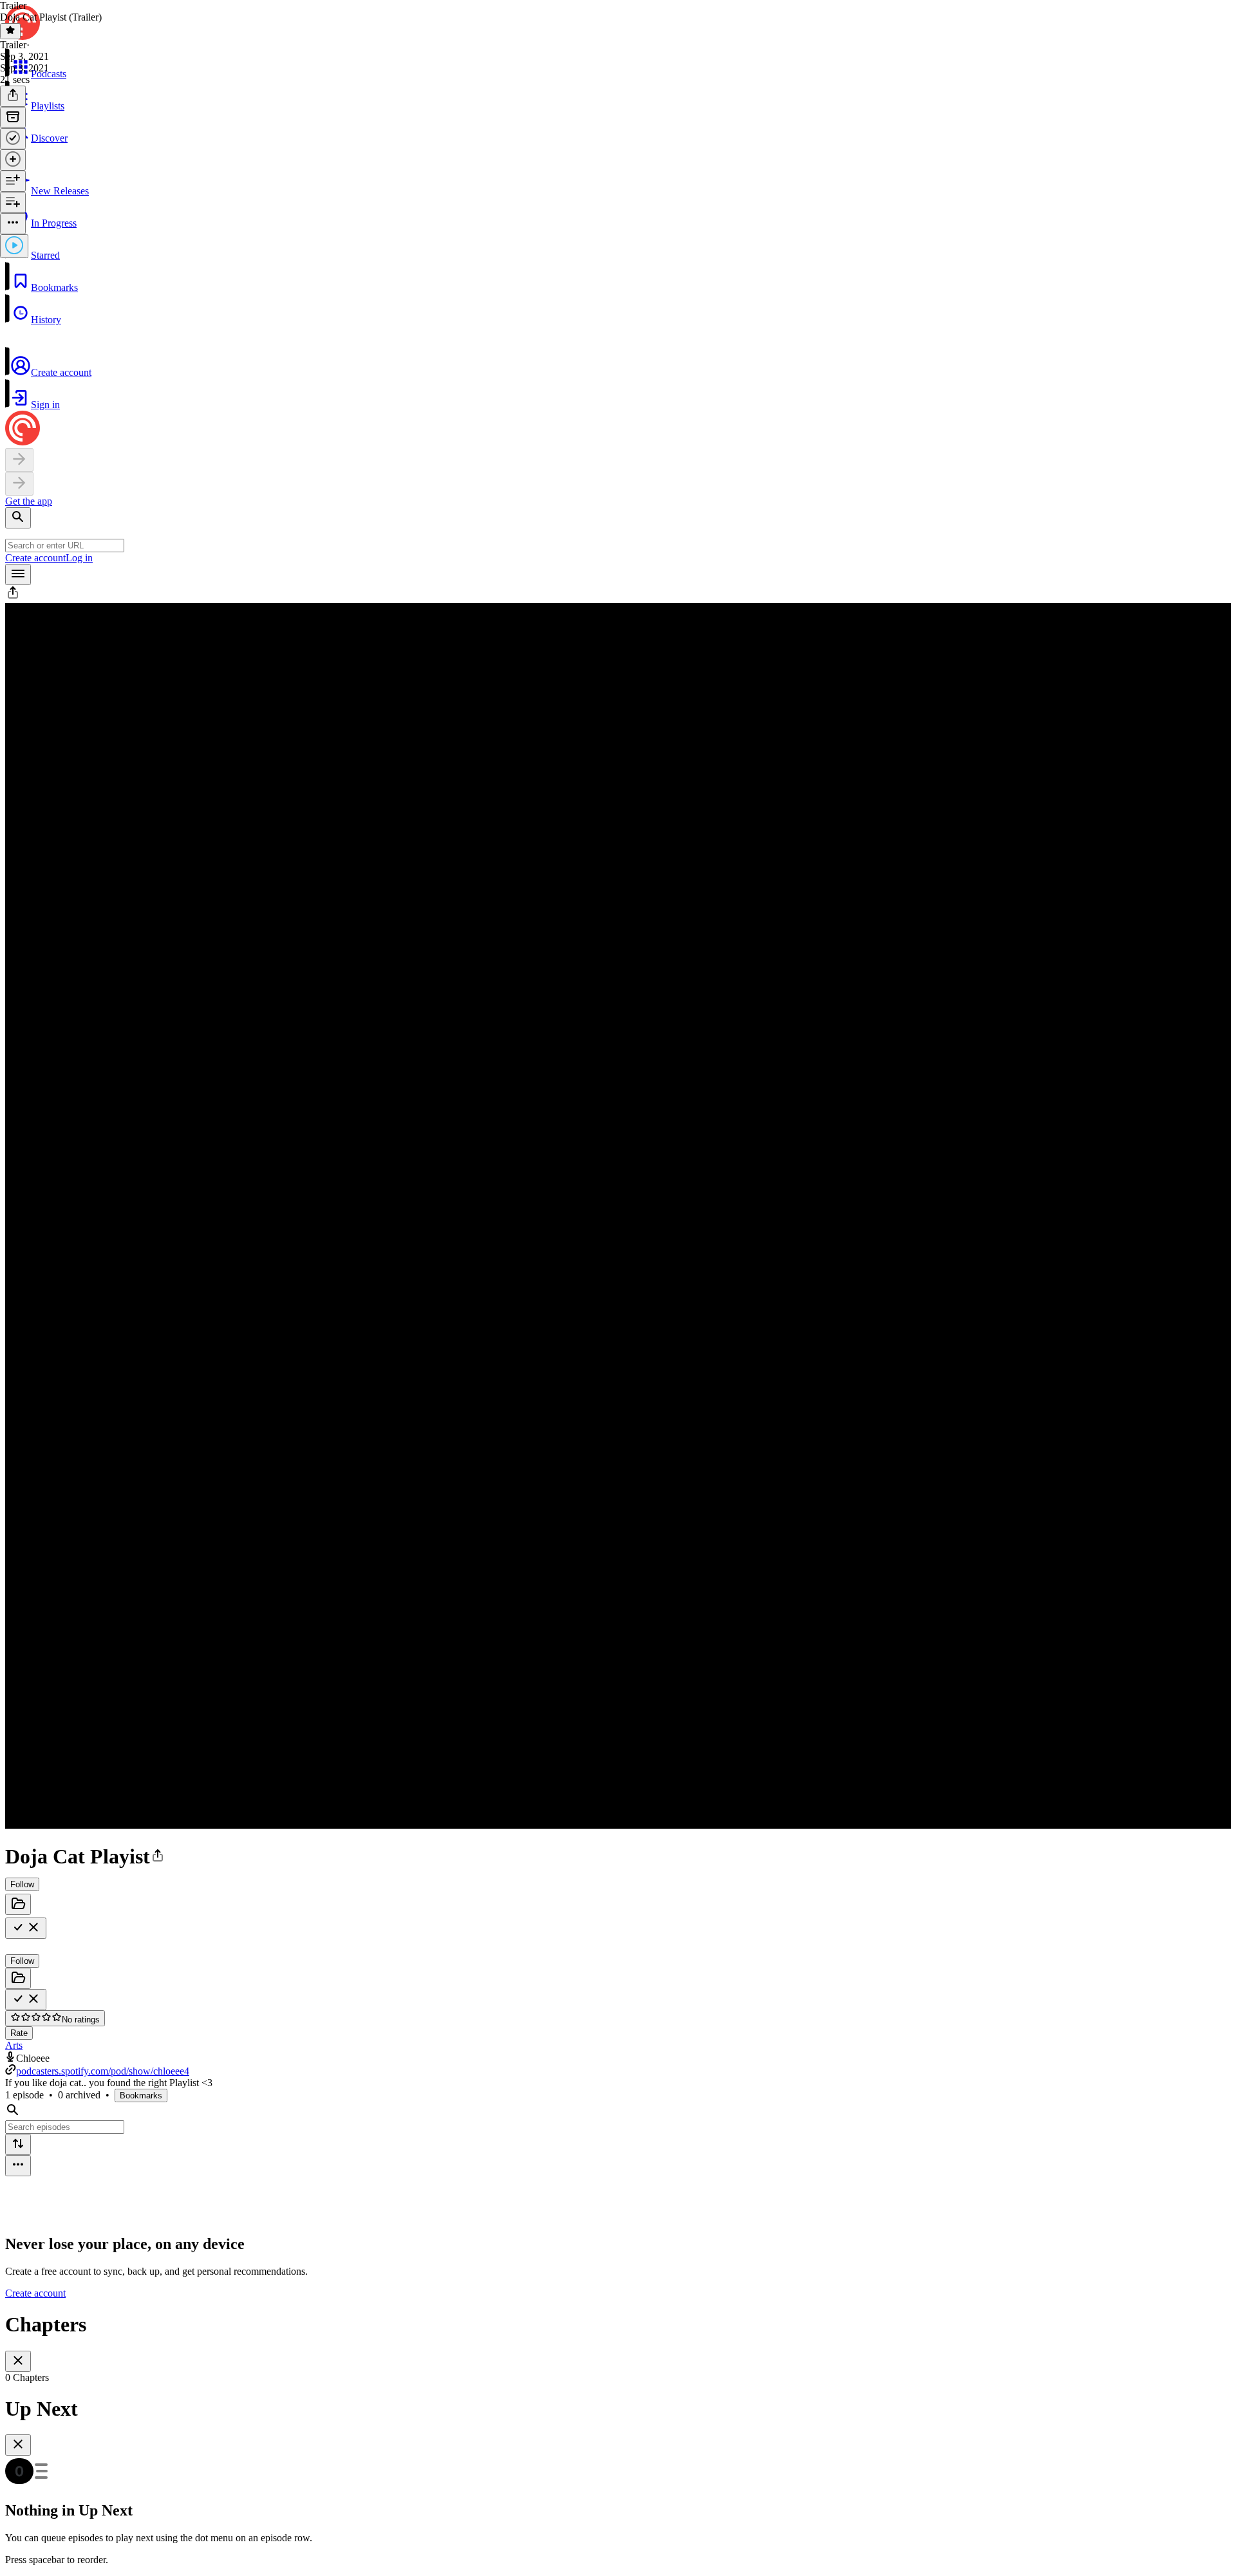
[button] (618, 277)
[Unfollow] (26, 1928)
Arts (14, 2045)
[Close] (18, 2361)
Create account (35, 558)
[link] (618, 129)
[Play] (14, 246)
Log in (79, 558)
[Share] (13, 96)
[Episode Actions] (13, 224)
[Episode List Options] (18, 2166)
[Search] (18, 518)
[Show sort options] (18, 2144)
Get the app (29, 501)
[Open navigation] (18, 574)
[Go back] (19, 460)
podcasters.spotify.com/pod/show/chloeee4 (103, 2071)
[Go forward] (19, 484)
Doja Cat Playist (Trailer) (51, 17)
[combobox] (65, 546)
